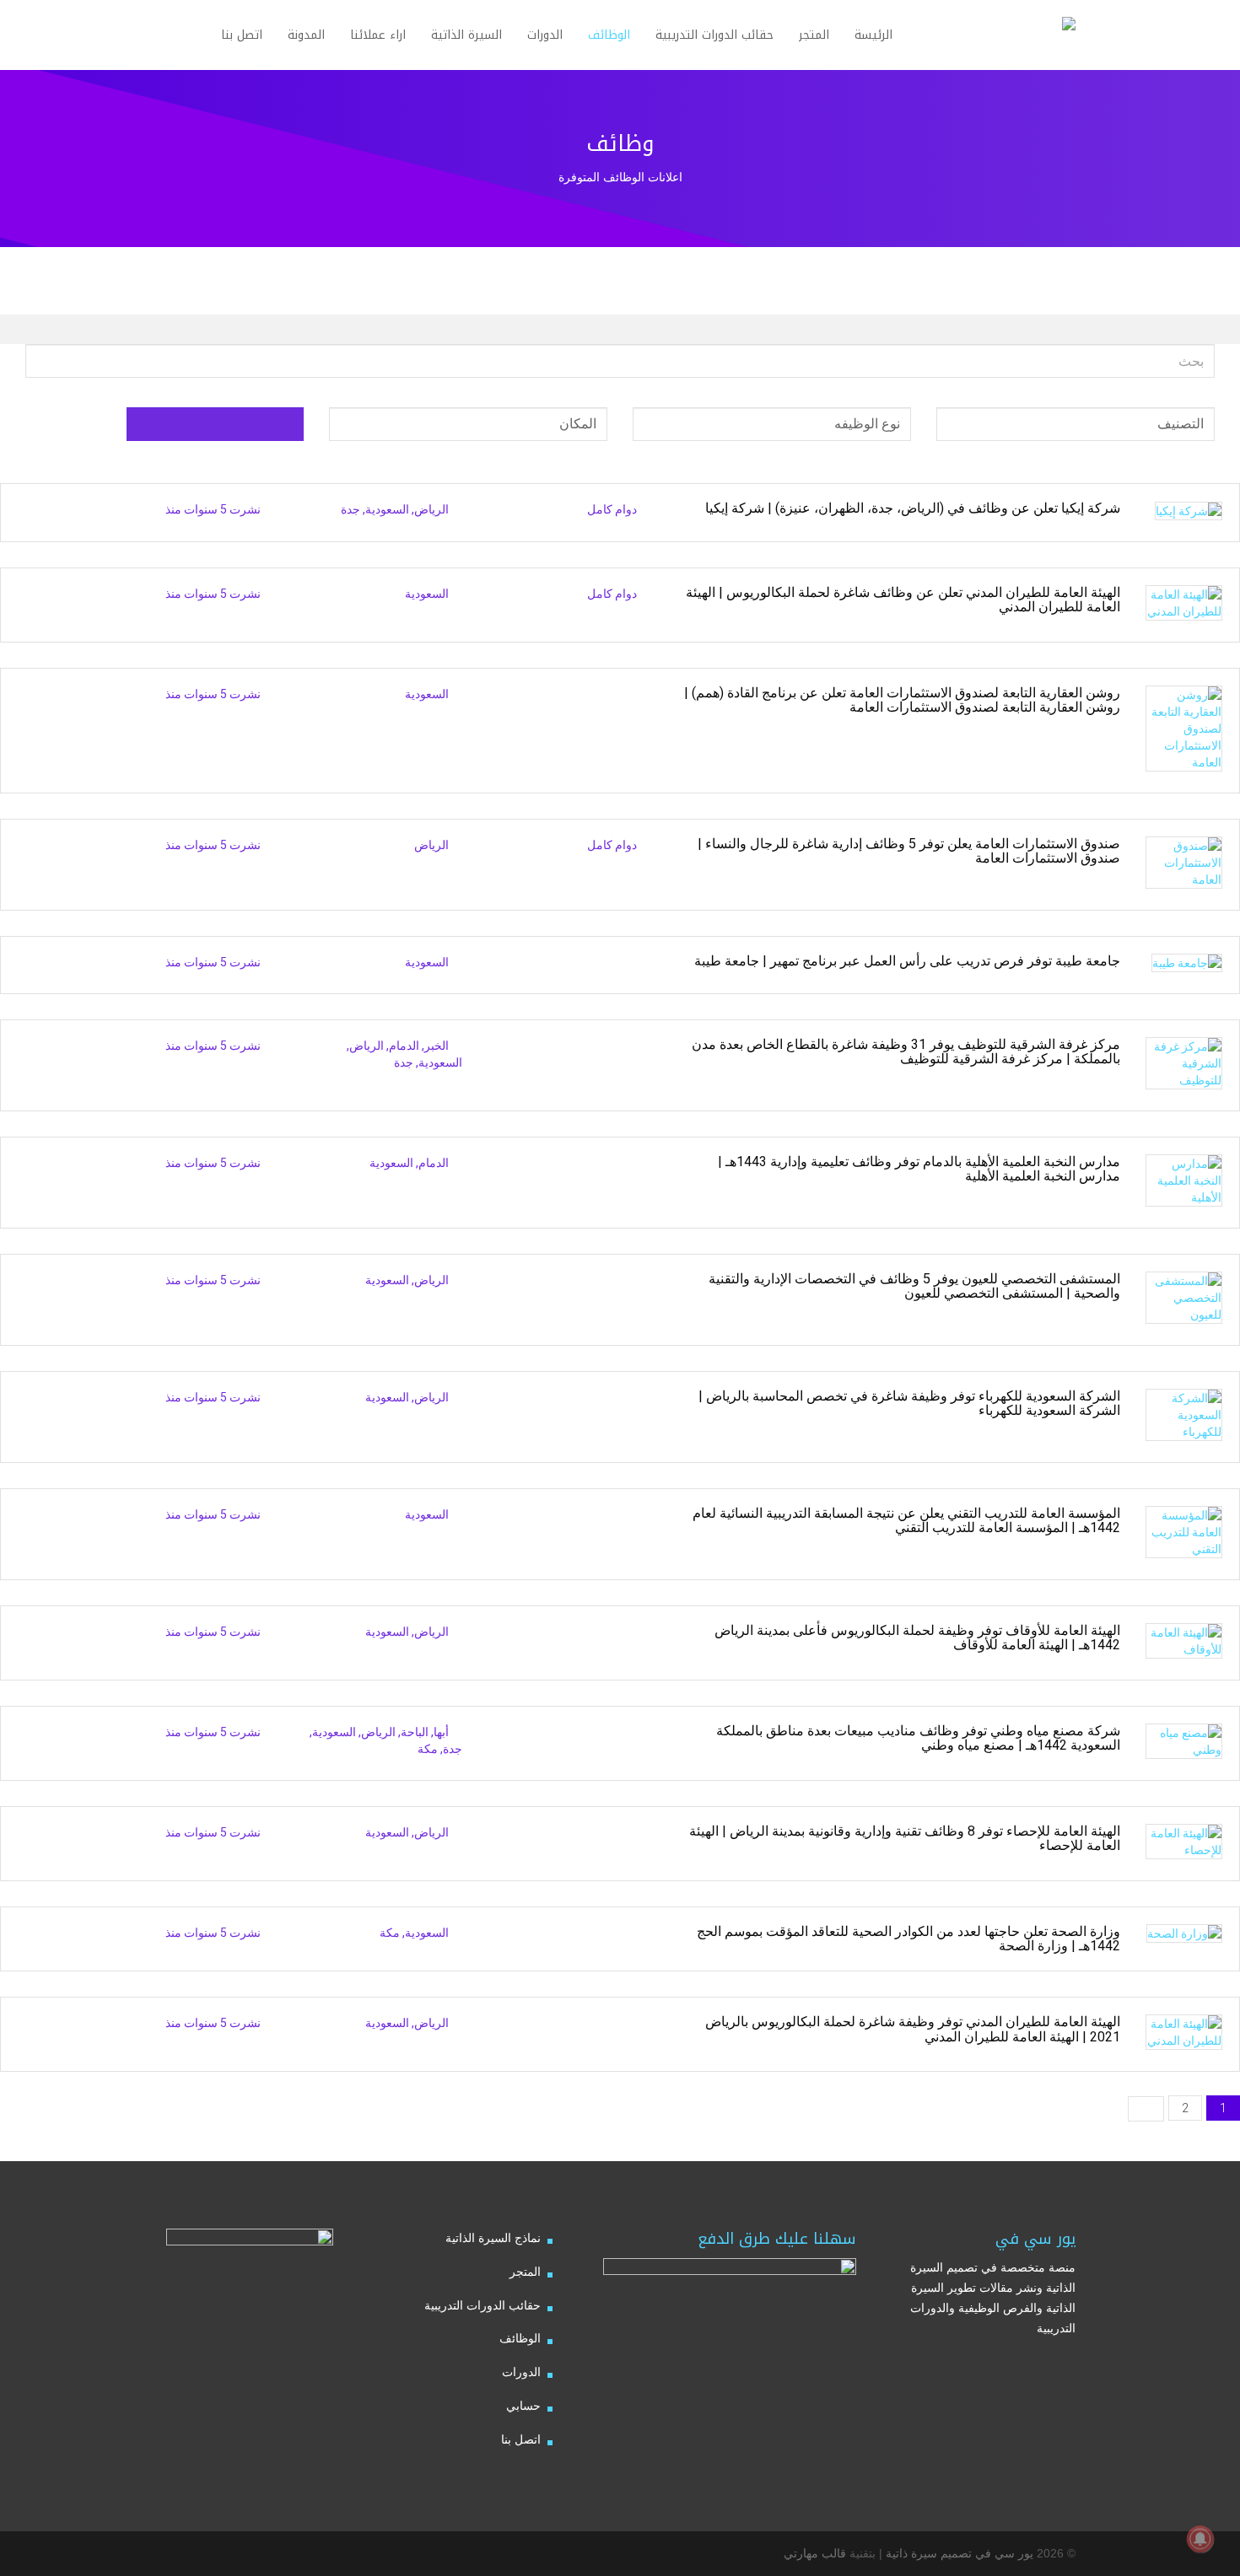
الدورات (521, 2372)
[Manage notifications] (1200, 2539)
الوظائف (520, 2338)
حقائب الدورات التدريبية (483, 2305)
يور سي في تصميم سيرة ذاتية (960, 2553)
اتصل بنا (521, 2439)
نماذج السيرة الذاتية (493, 2238)
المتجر (525, 2272)
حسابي (523, 2406)
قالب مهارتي (815, 2553)
